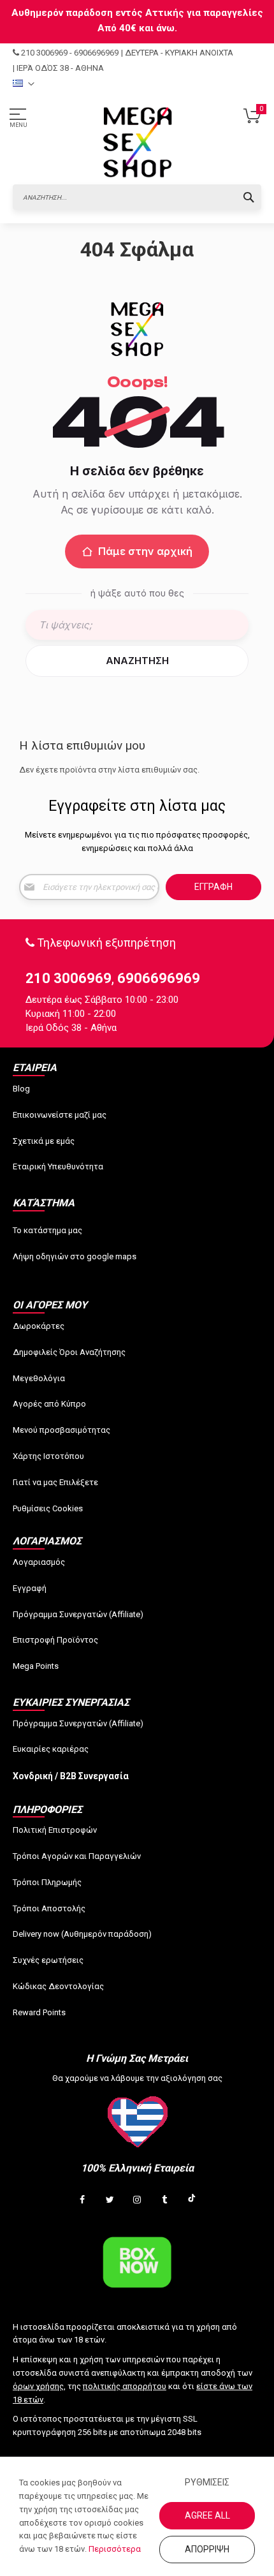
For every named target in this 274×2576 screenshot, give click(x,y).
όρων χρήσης (38, 2386)
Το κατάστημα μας (47, 1230)
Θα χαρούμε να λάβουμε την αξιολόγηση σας (137, 2078)
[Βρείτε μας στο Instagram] (137, 2200)
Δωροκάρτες (39, 1326)
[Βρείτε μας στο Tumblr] (164, 2200)
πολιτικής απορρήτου (125, 2386)
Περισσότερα (115, 2549)
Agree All (207, 2515)
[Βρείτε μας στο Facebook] (82, 2200)
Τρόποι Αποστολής (49, 1908)
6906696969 (96, 53)
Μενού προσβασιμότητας (61, 1430)
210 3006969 (44, 53)
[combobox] (137, 197)
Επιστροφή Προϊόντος (55, 1640)
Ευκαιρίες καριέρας (51, 1749)
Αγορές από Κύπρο (49, 1404)
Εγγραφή (30, 1588)
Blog (21, 1089)
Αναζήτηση (137, 661)
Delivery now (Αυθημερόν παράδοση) (82, 1934)
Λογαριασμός (39, 1562)
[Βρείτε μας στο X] (110, 2200)
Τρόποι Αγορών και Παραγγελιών (77, 1856)
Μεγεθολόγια (39, 1378)
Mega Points (36, 1666)
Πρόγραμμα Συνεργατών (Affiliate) (78, 1614)
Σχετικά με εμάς (44, 1141)
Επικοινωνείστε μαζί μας (60, 1115)
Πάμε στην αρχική (145, 551)
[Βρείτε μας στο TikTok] (192, 2200)
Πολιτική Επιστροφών (55, 1830)
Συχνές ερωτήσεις (48, 1960)
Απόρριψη (207, 2549)
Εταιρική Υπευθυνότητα (58, 1166)
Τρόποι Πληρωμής (47, 1882)
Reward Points (39, 2012)
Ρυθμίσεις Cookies (48, 1508)
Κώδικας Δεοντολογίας (58, 1986)
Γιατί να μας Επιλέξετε (55, 1482)
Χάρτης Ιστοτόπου (48, 1456)
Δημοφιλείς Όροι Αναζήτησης (69, 1352)
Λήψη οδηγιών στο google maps (75, 1256)
